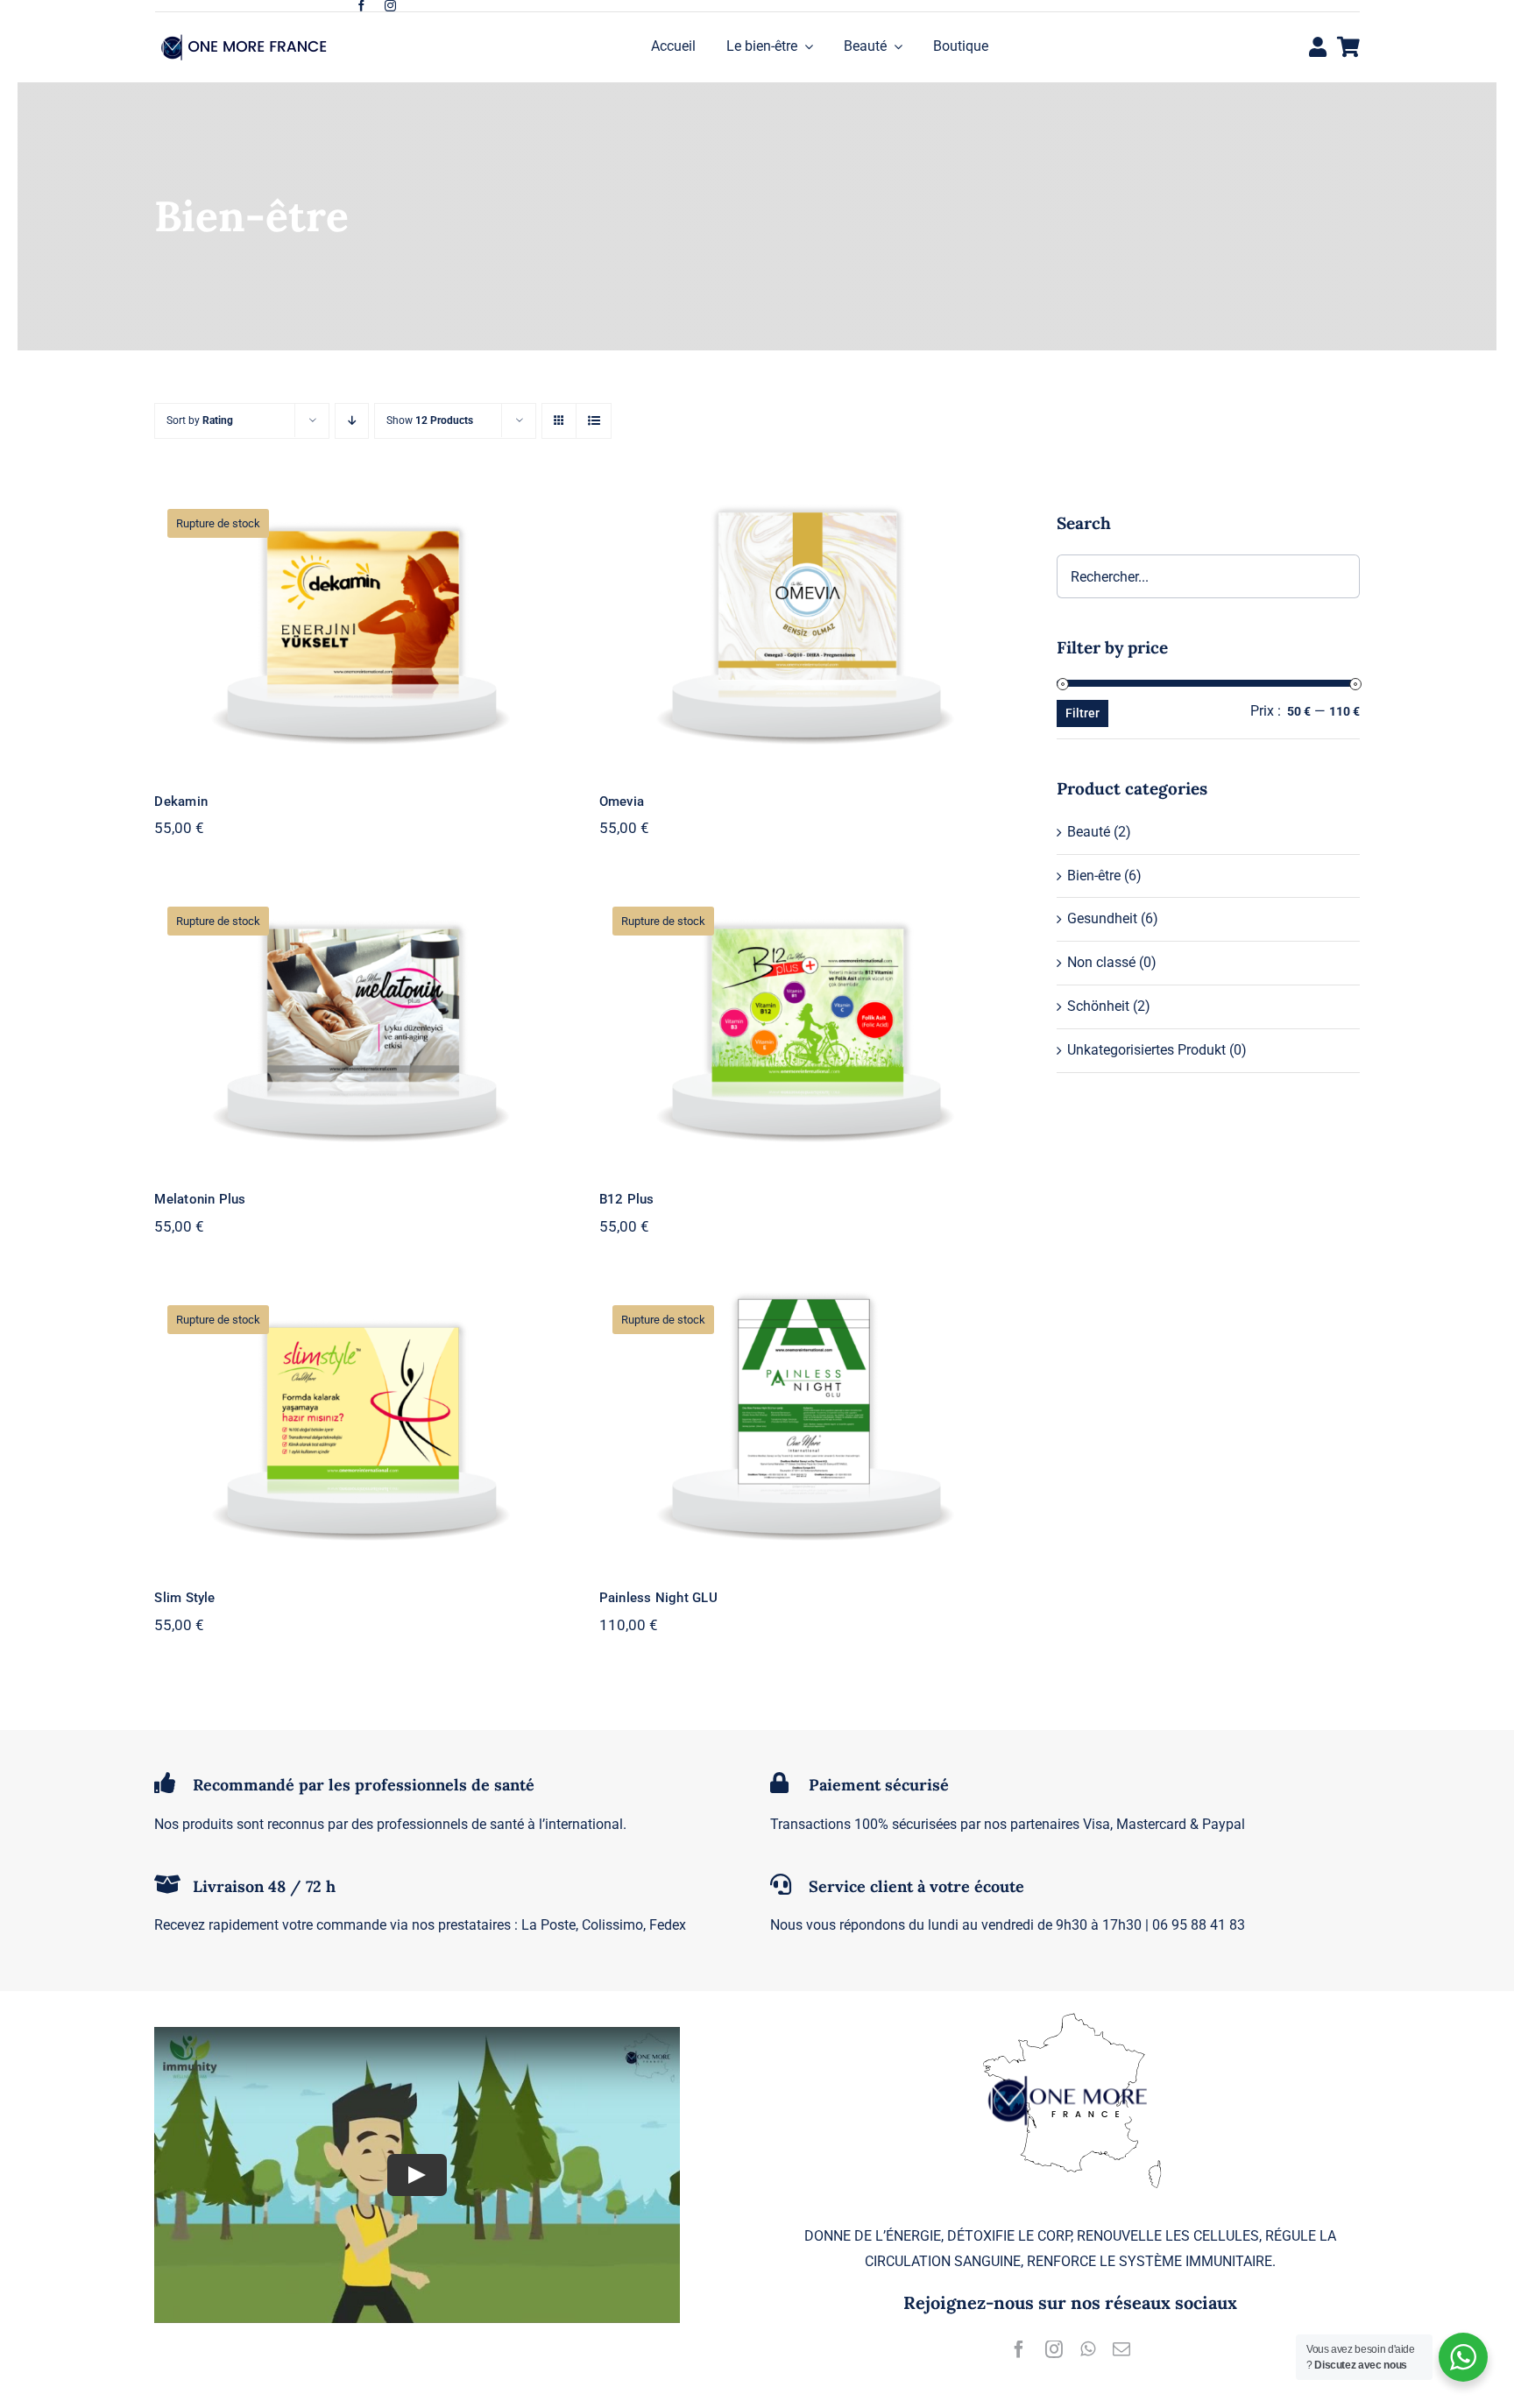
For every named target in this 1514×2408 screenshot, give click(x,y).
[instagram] (390, 6)
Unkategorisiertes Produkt (1146, 1050)
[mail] (1121, 2349)
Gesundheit (1102, 918)
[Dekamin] (359, 630)
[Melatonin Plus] (359, 1028)
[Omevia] (804, 630)
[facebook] (361, 6)
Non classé (1101, 962)
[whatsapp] (1088, 2349)
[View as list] (594, 421)
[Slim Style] (359, 1426)
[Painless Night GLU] (804, 1426)
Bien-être (1094, 876)
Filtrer (1082, 713)
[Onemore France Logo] (247, 36)
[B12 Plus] (804, 1028)
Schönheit (1098, 1006)
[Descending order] (352, 421)
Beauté (1089, 832)
